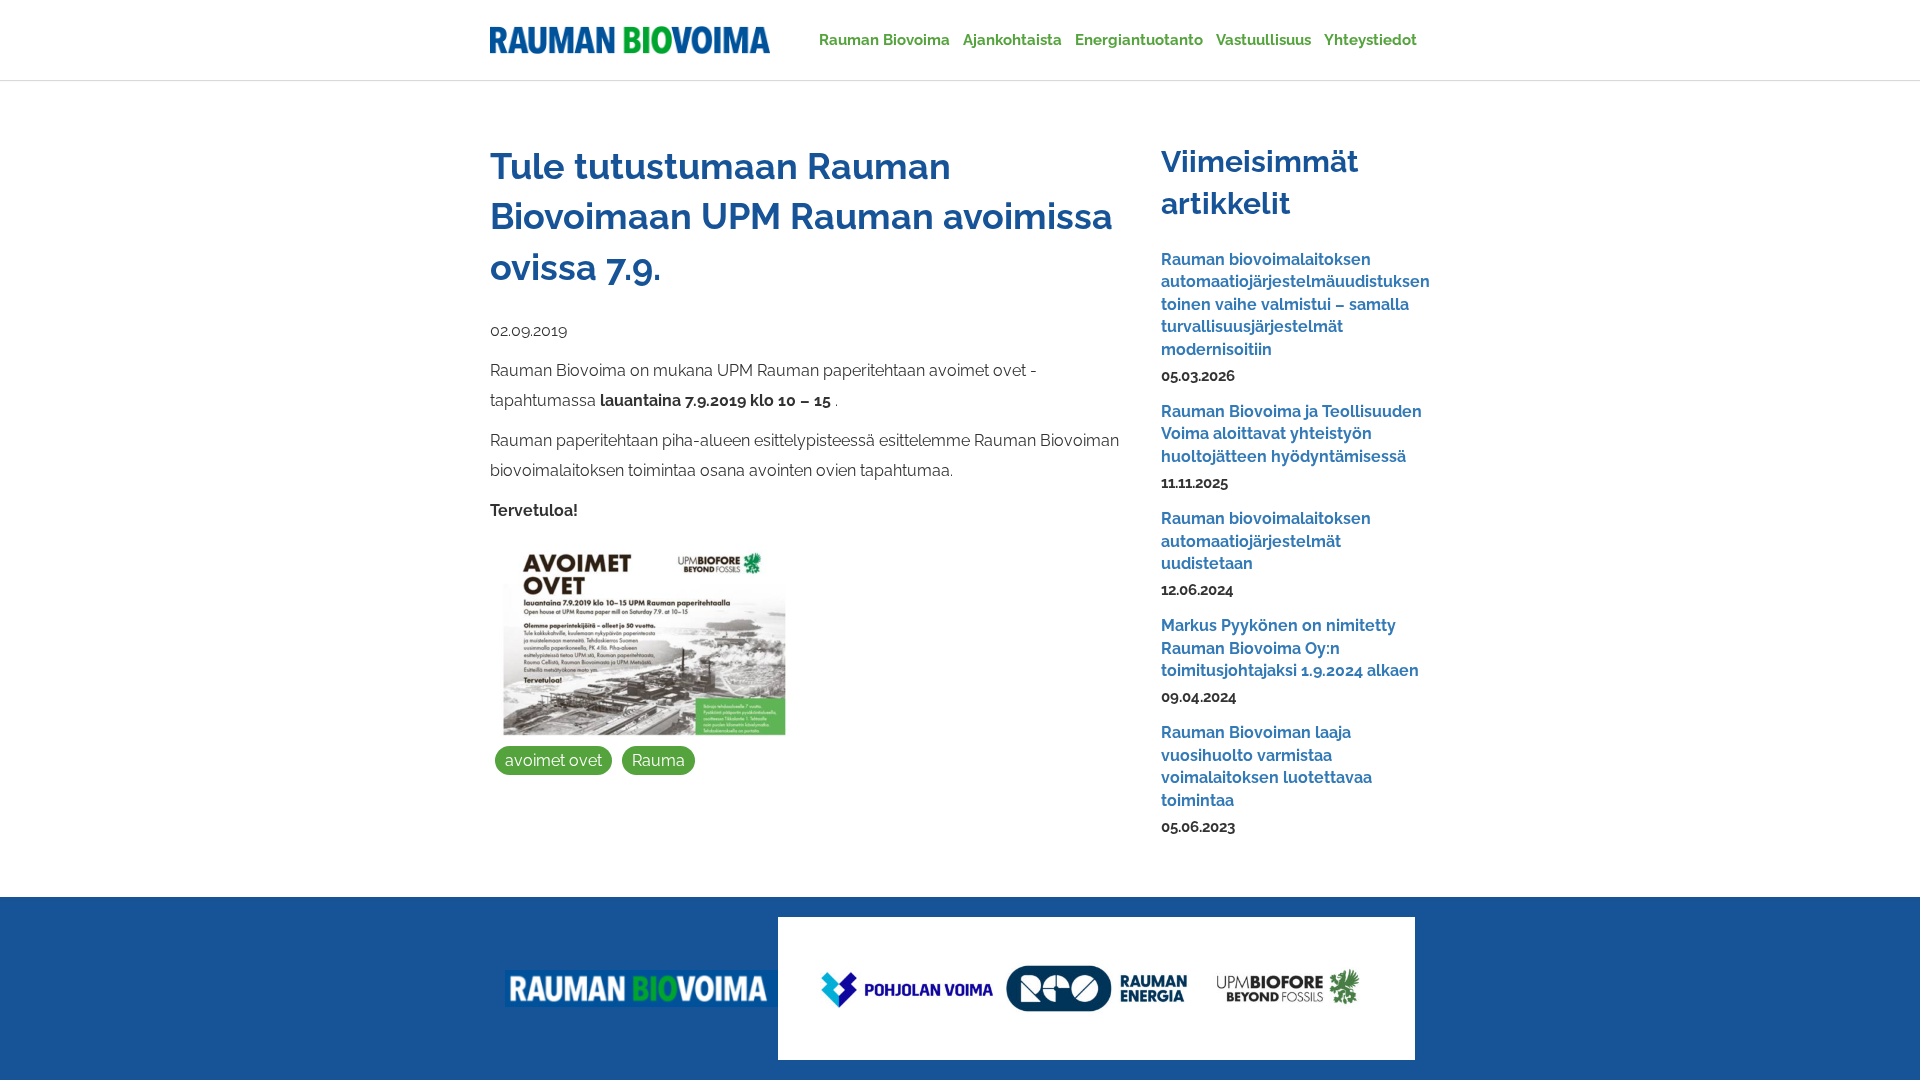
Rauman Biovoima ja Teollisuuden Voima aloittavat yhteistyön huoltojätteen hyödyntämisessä (1291, 434)
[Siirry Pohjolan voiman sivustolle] (905, 988)
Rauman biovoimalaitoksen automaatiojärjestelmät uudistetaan (1266, 541)
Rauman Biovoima (884, 40)
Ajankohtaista (1012, 40)
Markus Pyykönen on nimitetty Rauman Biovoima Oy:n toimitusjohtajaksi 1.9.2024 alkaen (1290, 648)
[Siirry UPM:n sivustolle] (1287, 988)
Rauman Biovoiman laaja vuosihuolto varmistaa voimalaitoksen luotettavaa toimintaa (1266, 766)
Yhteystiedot (1370, 40)
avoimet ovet (553, 760)
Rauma (658, 760)
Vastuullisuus (1263, 40)
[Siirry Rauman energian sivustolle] (1096, 988)
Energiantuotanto (1139, 40)
